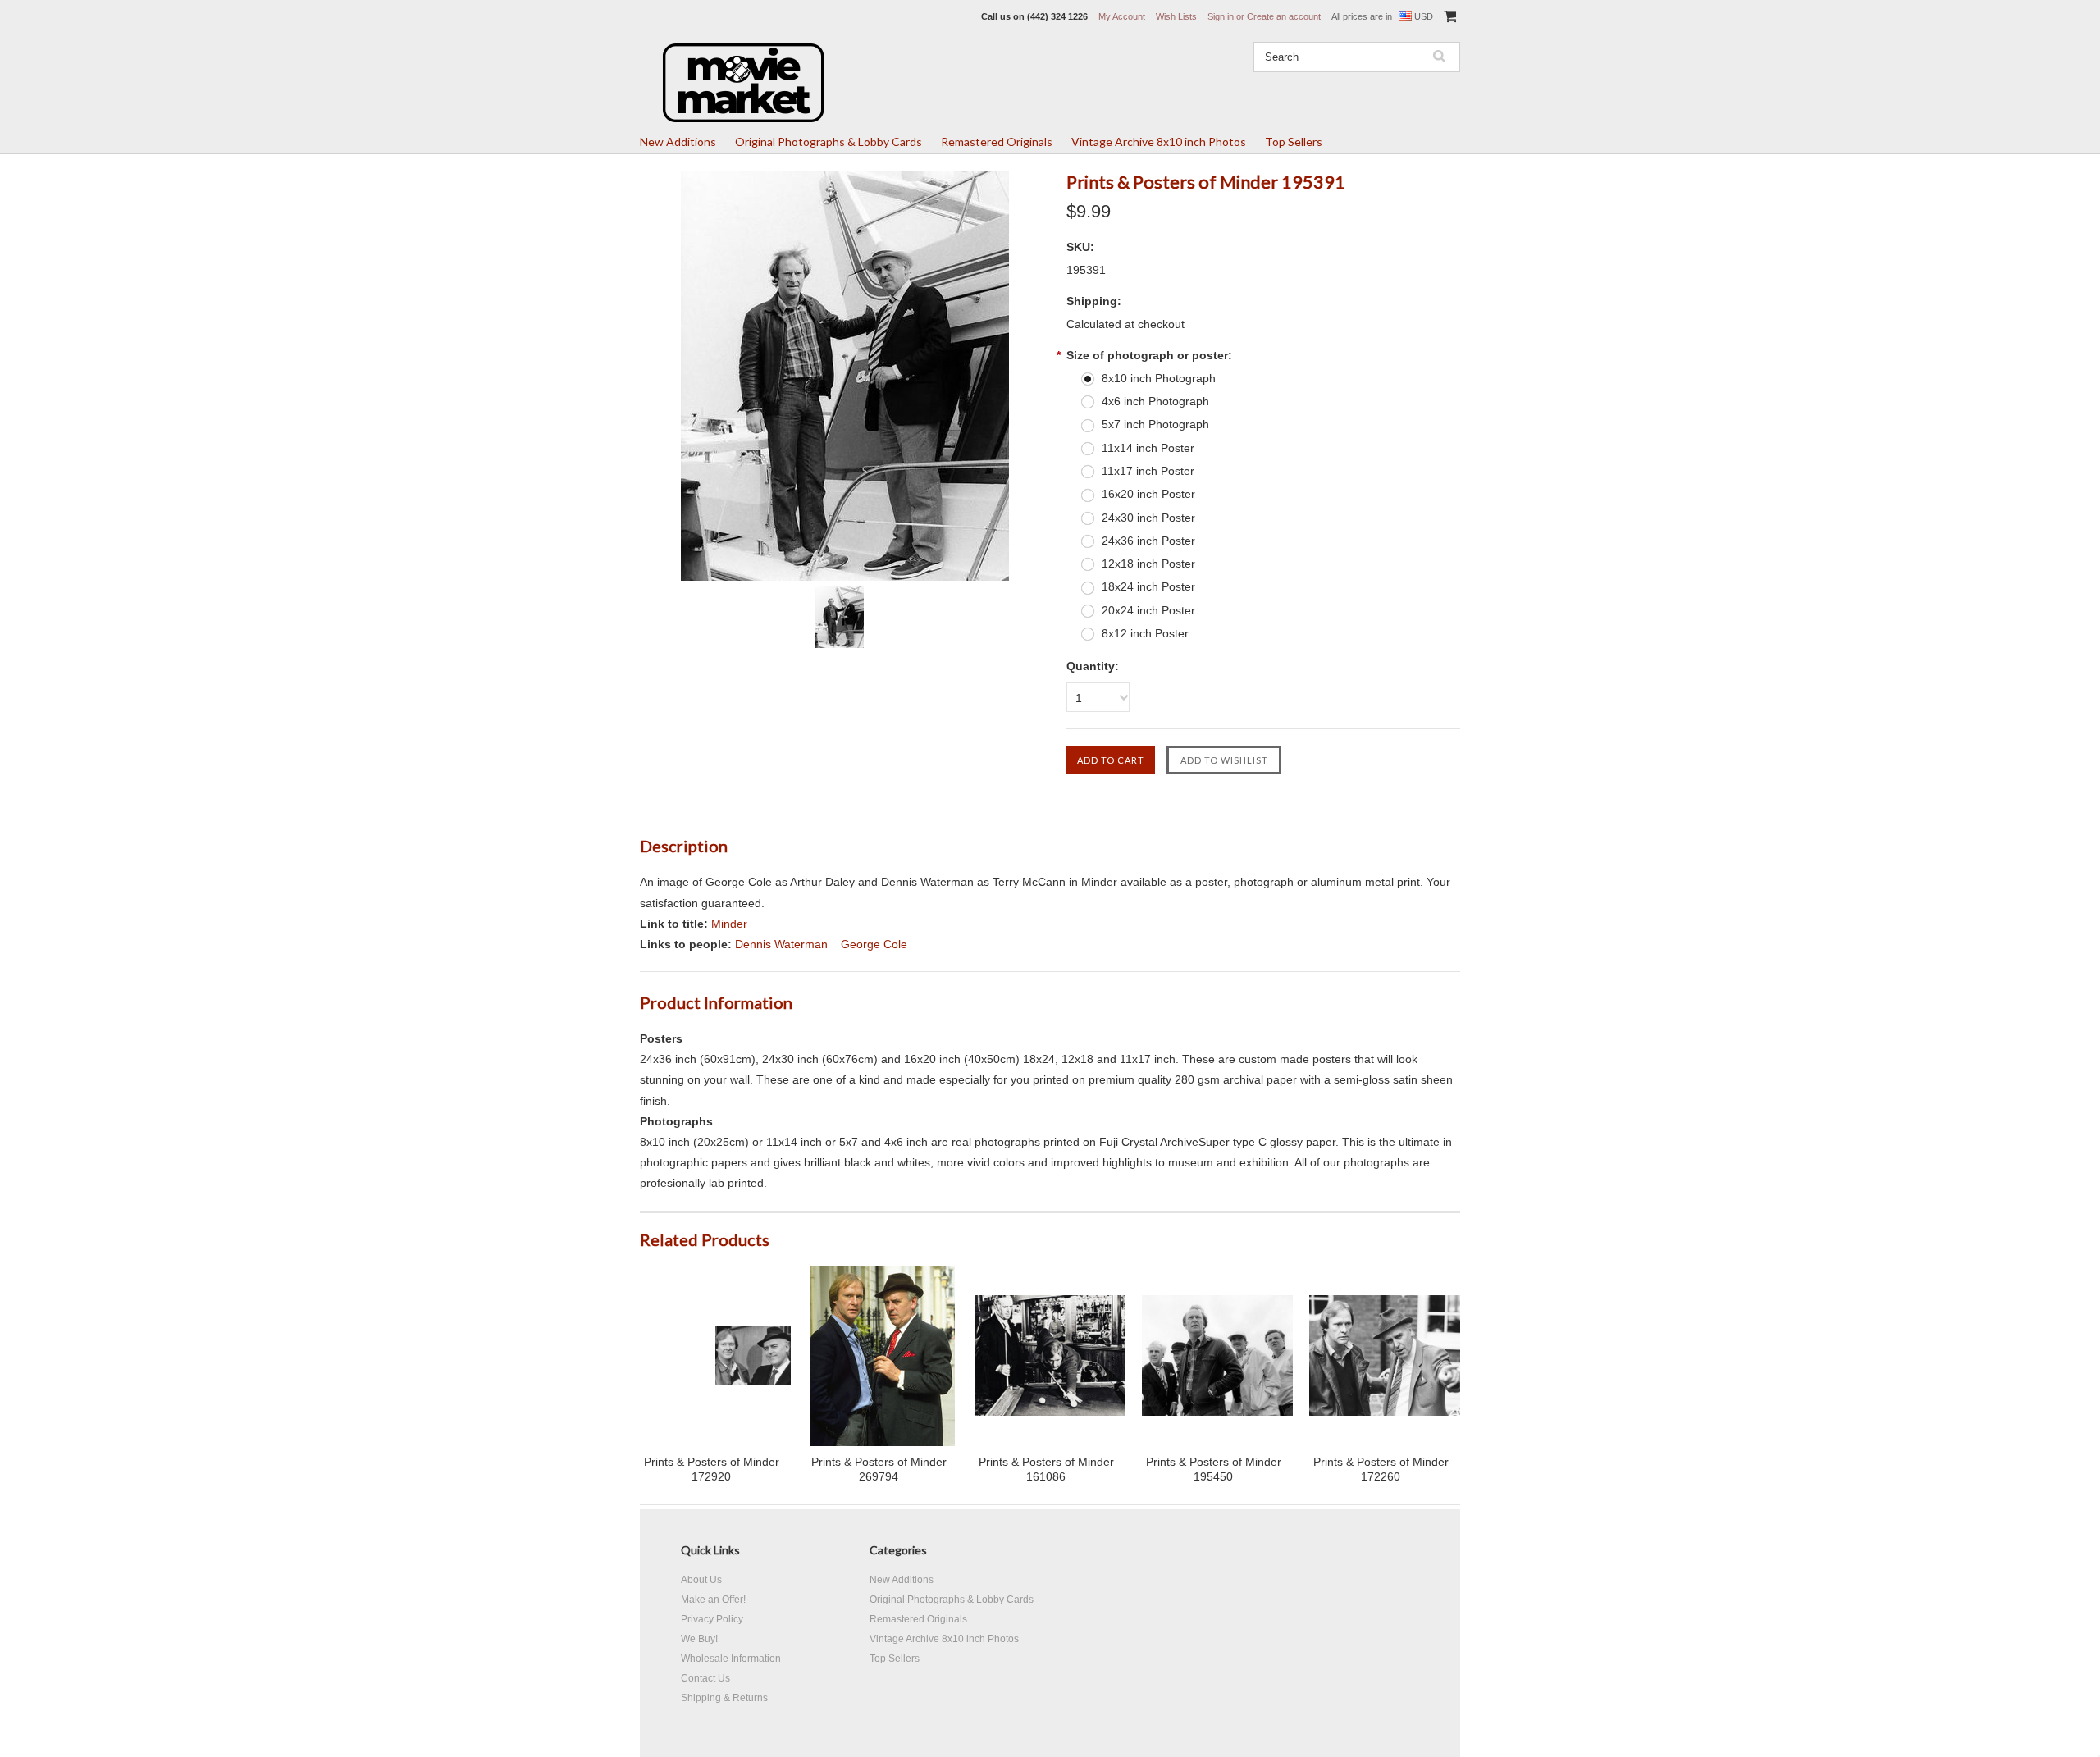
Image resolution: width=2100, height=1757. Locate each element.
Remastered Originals (997, 141)
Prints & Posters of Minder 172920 (712, 1469)
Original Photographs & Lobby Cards (829, 141)
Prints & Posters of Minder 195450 (1214, 1469)
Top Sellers (1294, 141)
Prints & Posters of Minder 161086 (1046, 1469)
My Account (1122, 16)
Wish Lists (1176, 16)
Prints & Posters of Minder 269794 (879, 1469)
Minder (729, 924)
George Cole (874, 944)
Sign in (1221, 16)
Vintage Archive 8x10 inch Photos (1159, 141)
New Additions (678, 141)
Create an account (1284, 16)
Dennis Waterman (781, 944)
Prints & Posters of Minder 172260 (1381, 1469)
